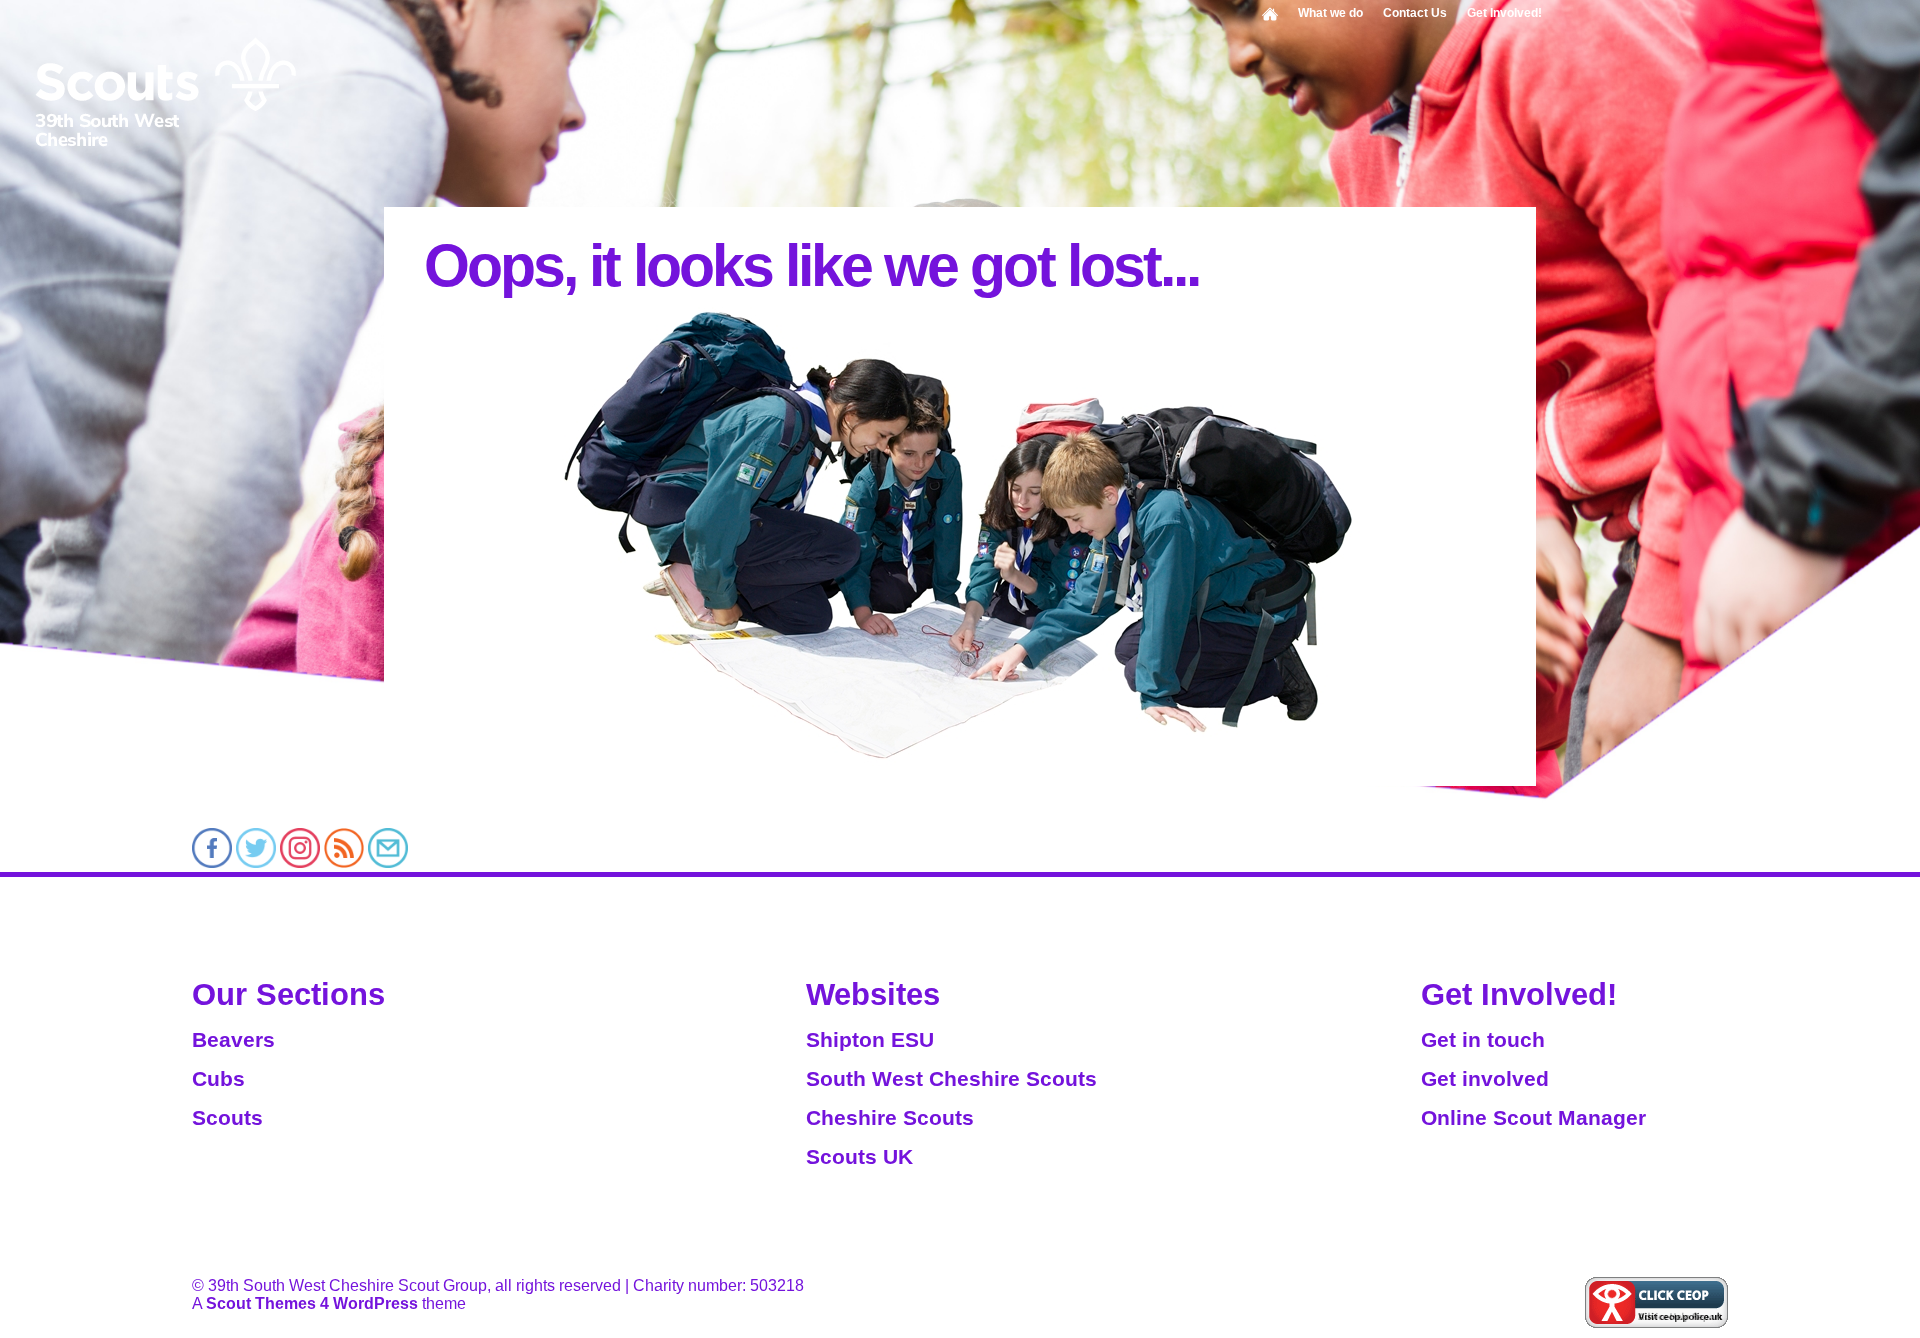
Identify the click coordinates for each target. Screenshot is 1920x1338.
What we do (1330, 13)
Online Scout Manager (1533, 1117)
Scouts (227, 1117)
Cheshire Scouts (890, 1117)
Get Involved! (1504, 13)
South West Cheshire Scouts (951, 1078)
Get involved (1485, 1078)
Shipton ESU (870, 1039)
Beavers (233, 1039)
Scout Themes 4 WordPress (312, 1303)
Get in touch (1483, 1039)
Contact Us (1415, 13)
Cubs (218, 1078)
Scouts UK (859, 1156)
